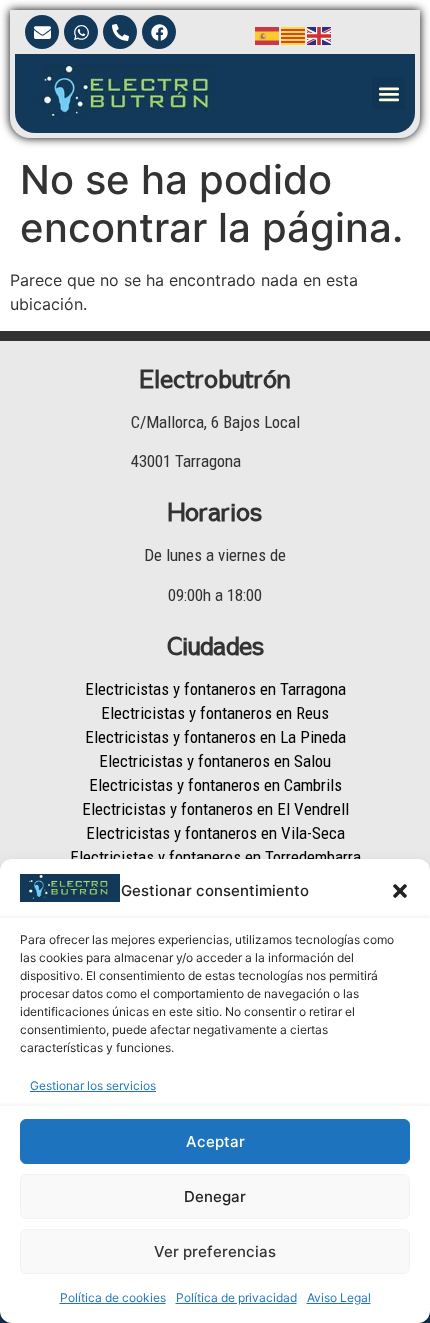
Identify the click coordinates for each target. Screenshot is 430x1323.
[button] (400, 891)
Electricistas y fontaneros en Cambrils (215, 785)
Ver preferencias (215, 1251)
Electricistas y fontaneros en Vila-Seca (215, 833)
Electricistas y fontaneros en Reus (215, 713)
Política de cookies (113, 1297)
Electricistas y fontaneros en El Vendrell (215, 809)
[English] (320, 35)
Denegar (215, 1196)
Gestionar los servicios (93, 1085)
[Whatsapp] (81, 32)
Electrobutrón (215, 378)
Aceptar (215, 1141)
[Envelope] (42, 32)
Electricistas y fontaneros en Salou (215, 761)
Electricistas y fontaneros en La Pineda (215, 737)
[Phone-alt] (120, 32)
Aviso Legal (339, 1297)
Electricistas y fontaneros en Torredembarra (215, 857)
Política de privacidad (236, 1297)
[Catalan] (294, 35)
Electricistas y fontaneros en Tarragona (215, 689)
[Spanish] (268, 35)
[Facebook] (159, 32)
